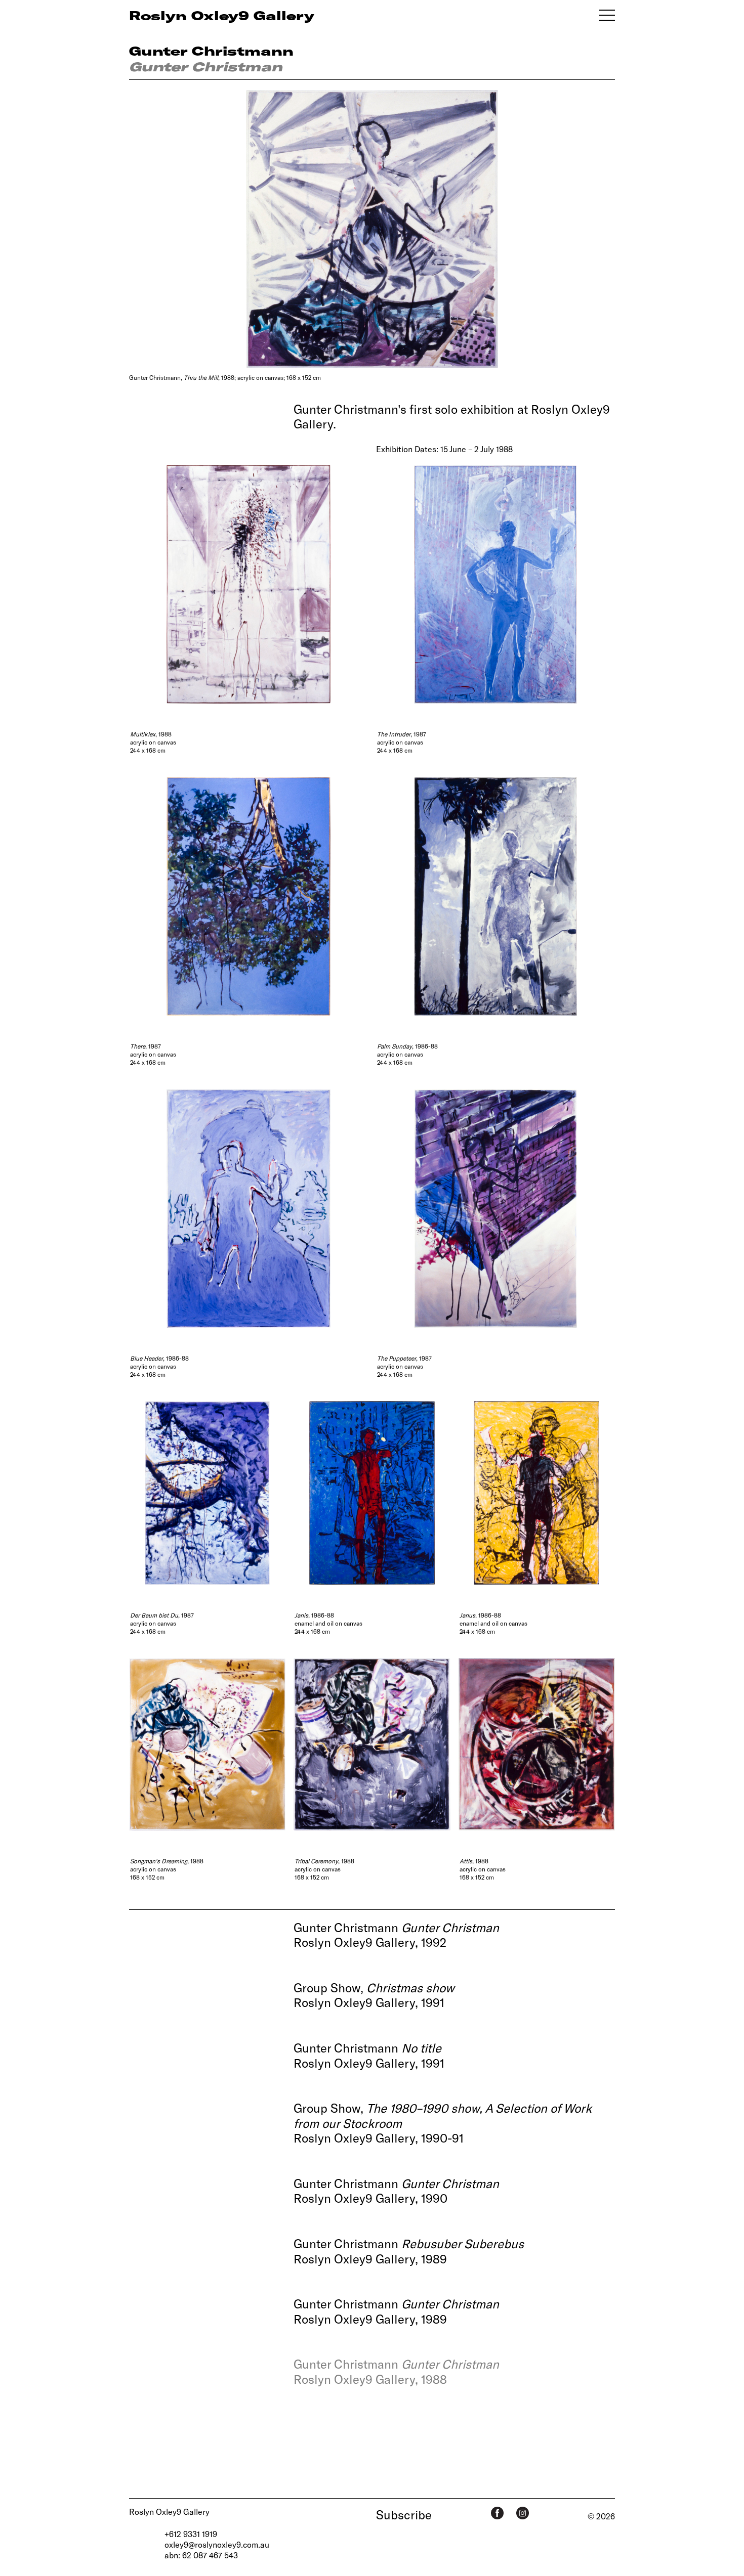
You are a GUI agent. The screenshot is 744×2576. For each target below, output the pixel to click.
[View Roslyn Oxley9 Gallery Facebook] (497, 2513)
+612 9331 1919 (191, 2534)
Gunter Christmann (211, 51)
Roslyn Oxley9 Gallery (169, 2512)
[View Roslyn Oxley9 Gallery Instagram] (523, 2513)
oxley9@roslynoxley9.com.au (217, 2544)
